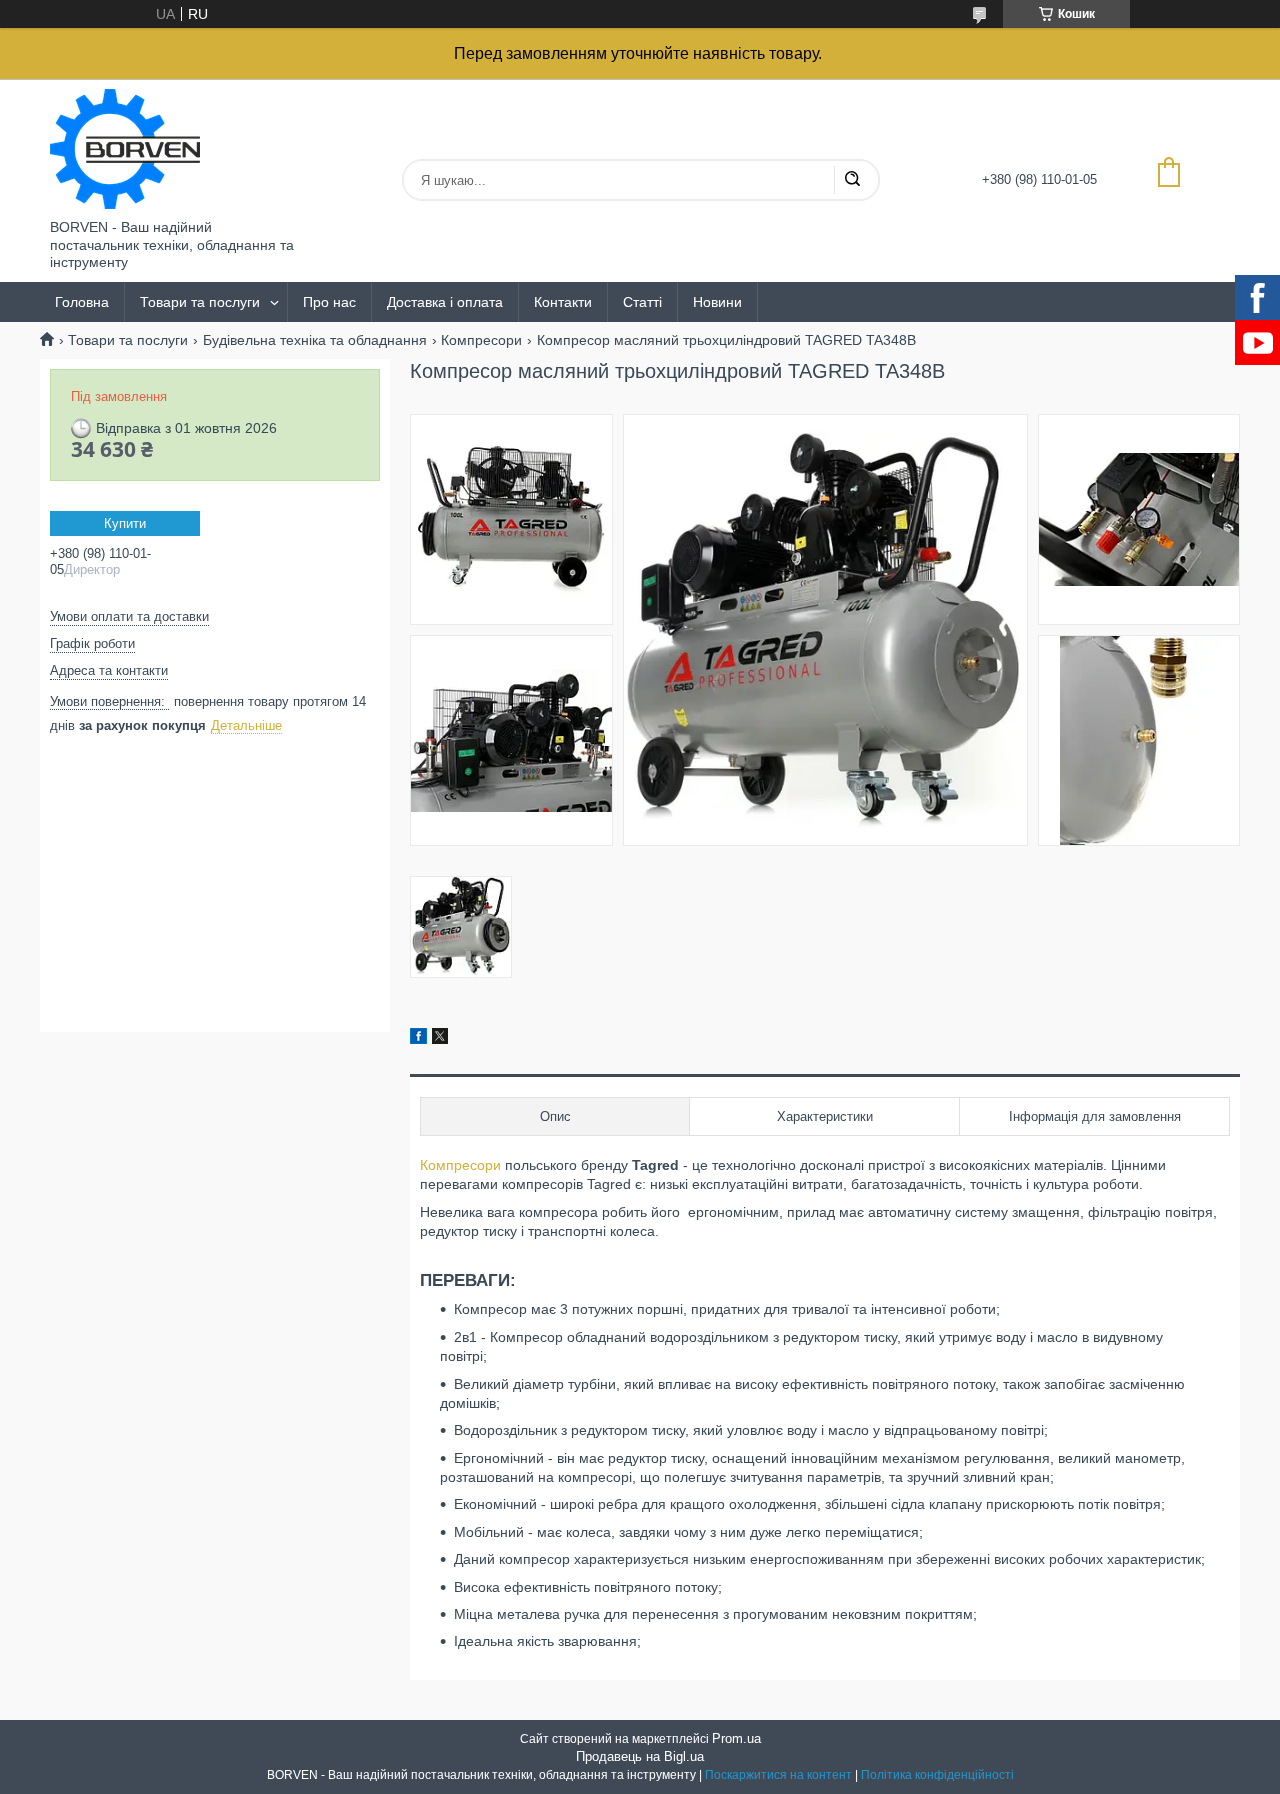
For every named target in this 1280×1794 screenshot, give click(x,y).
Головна (82, 302)
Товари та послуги (200, 302)
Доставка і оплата (445, 302)
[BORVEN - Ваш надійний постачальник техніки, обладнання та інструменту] (125, 149)
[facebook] (418, 1039)
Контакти (563, 302)
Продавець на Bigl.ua (640, 1756)
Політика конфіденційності (937, 1775)
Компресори (481, 340)
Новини (717, 302)
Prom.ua (736, 1738)
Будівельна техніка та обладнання (315, 340)
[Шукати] (852, 180)
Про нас (329, 302)
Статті (642, 302)
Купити (125, 523)
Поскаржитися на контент (778, 1775)
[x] (440, 1039)
